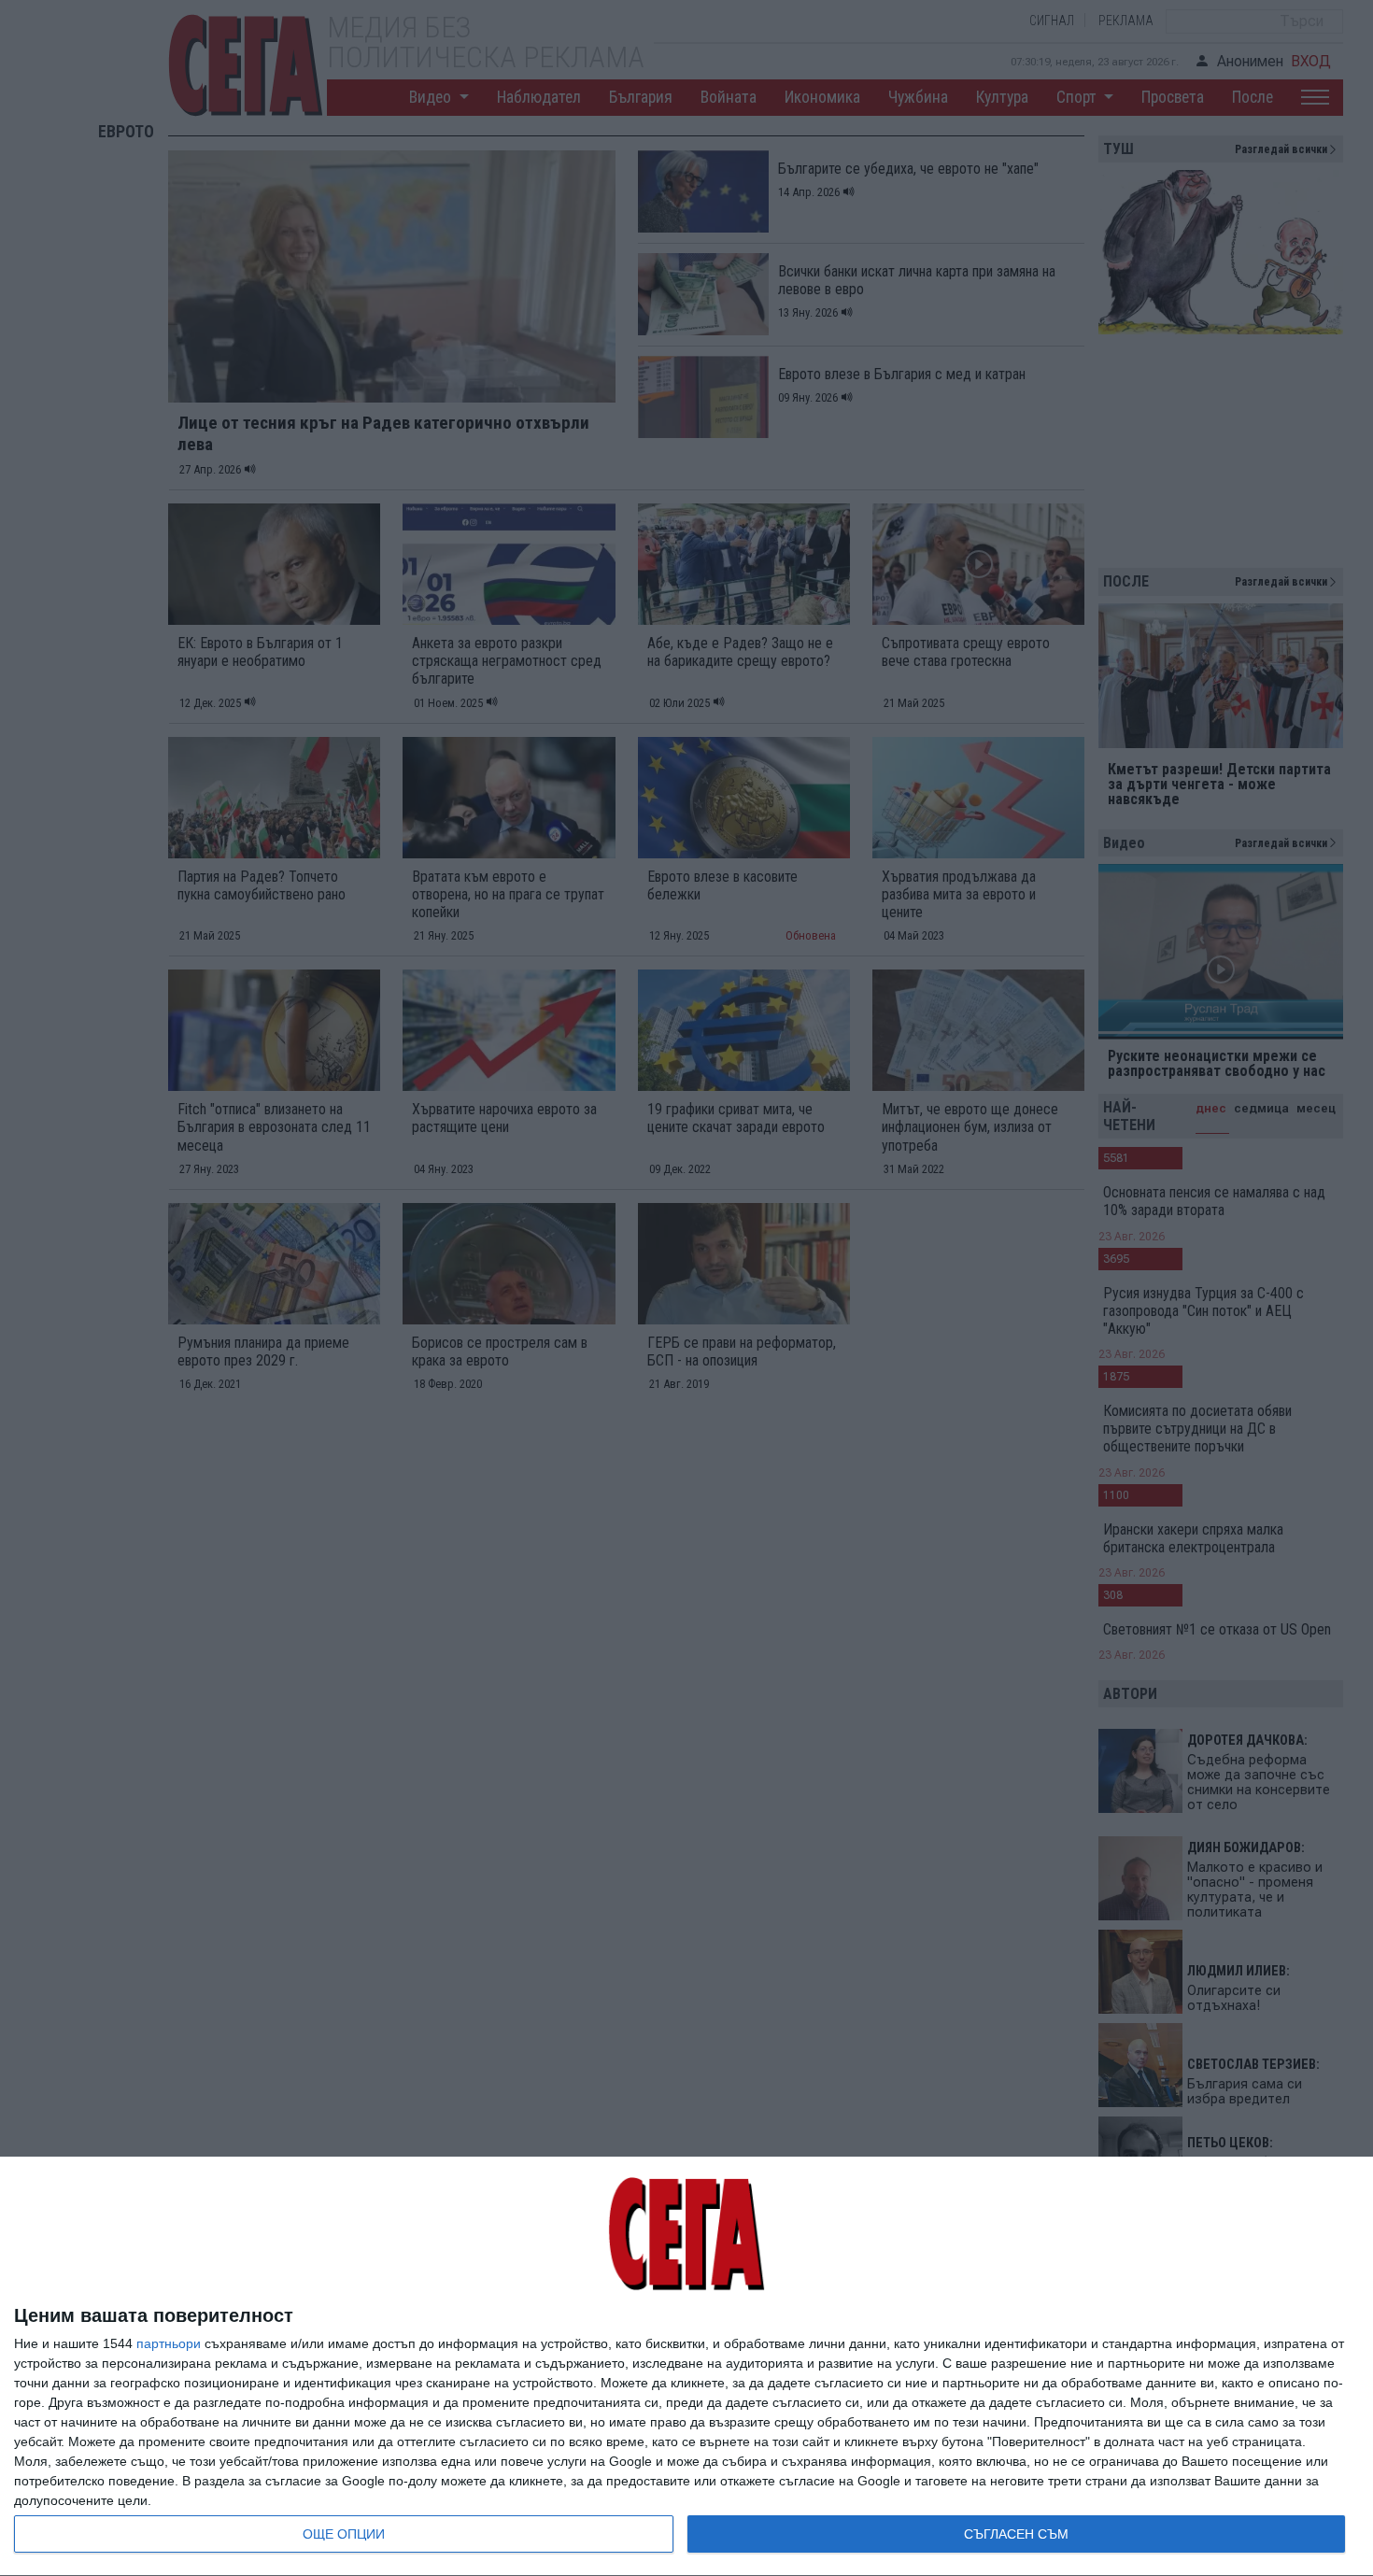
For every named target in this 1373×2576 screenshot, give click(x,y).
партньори (169, 2343)
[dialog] (686, 2367)
